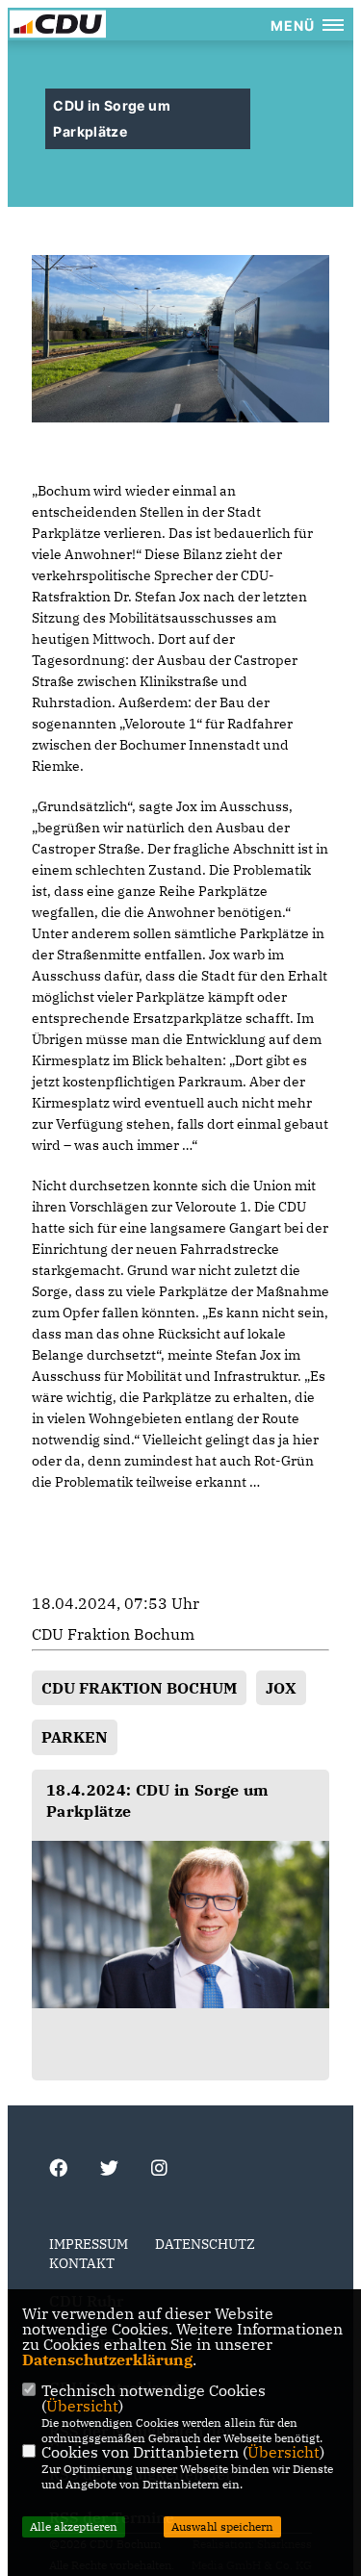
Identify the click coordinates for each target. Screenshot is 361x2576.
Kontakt (82, 2263)
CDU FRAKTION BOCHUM (139, 1688)
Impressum (89, 2244)
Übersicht (82, 2406)
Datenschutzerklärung (107, 2359)
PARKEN (75, 1737)
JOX (281, 1688)
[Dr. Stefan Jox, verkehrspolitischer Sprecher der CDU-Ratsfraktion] (180, 1925)
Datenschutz (205, 2244)
